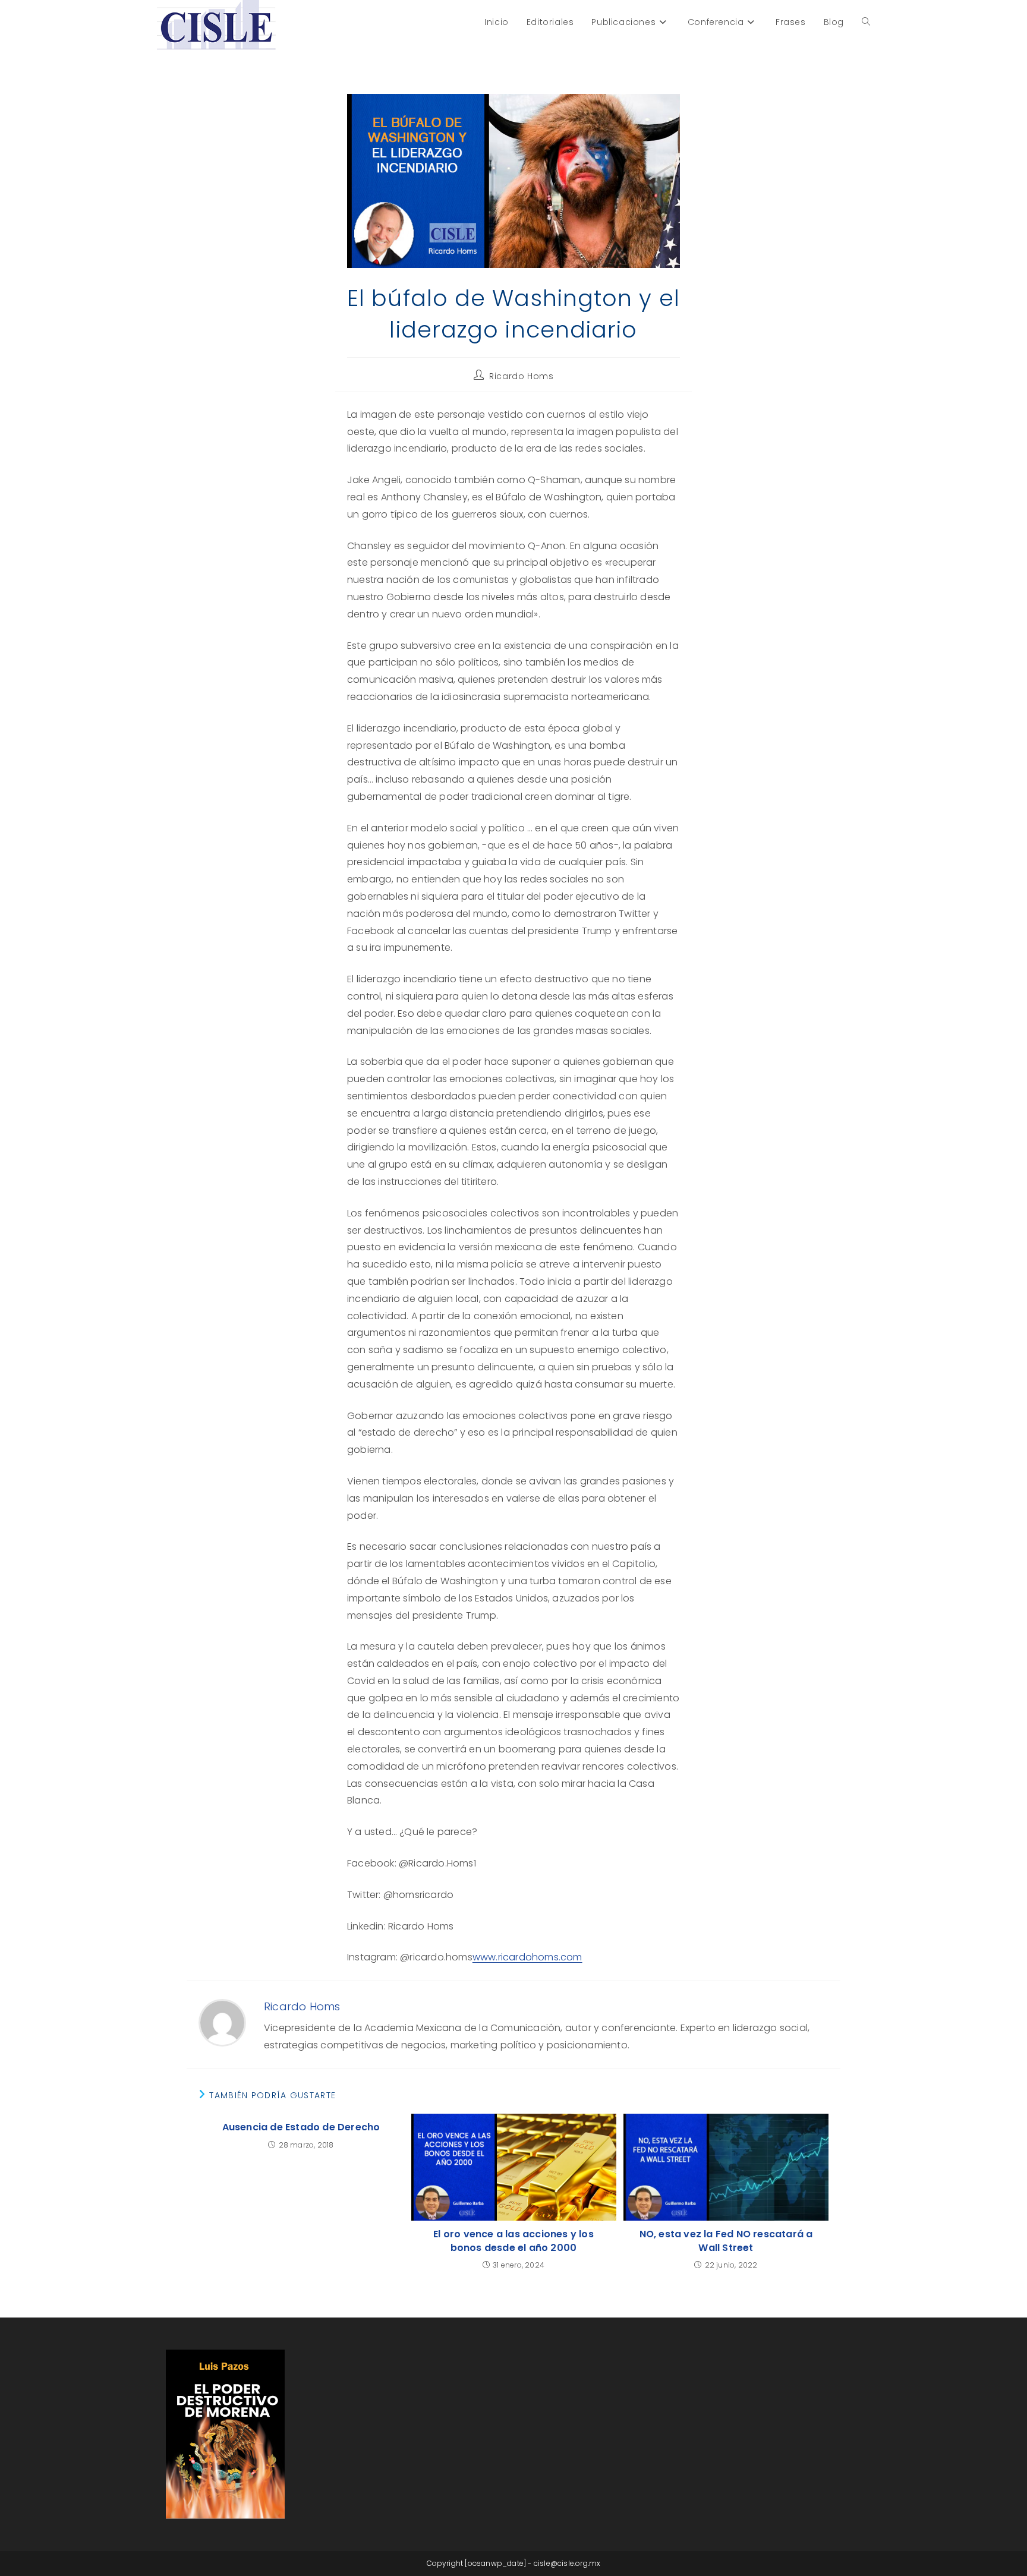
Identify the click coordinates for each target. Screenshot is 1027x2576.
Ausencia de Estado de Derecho (301, 2127)
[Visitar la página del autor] (222, 2022)
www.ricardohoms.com (527, 1957)
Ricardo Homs (521, 376)
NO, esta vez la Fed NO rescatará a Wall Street (726, 2241)
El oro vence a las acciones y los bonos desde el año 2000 (513, 2241)
